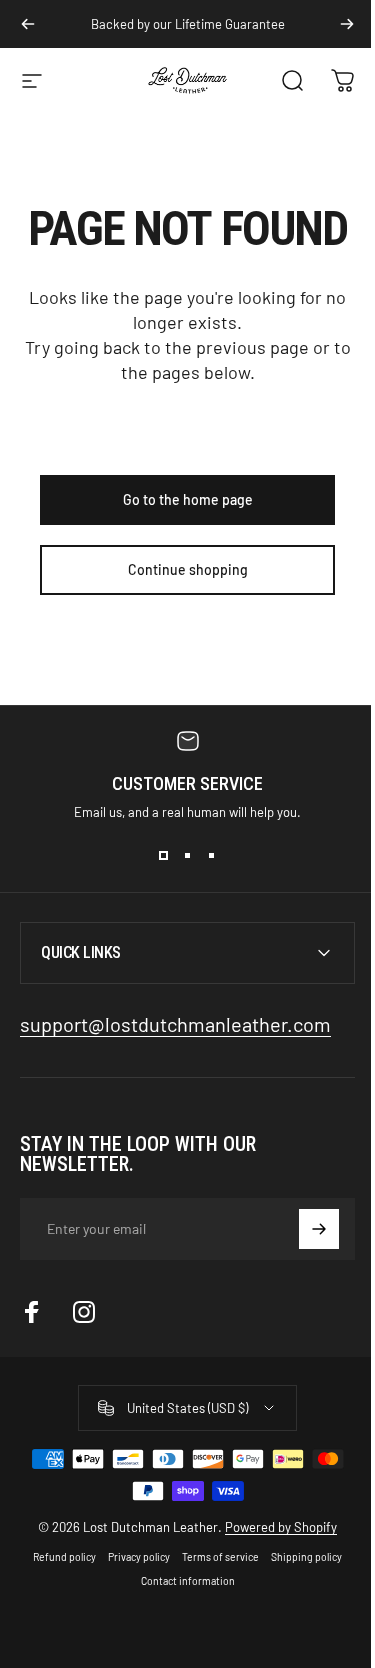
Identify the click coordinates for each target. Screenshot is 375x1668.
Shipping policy (299, 1557)
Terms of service (213, 1557)
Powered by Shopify (274, 1527)
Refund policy (57, 1557)
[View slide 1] (164, 856)
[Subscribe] (304, 1229)
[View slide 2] (188, 856)
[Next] (347, 24)
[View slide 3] (212, 856)
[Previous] (28, 24)
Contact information (180, 1581)
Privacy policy (132, 1557)
